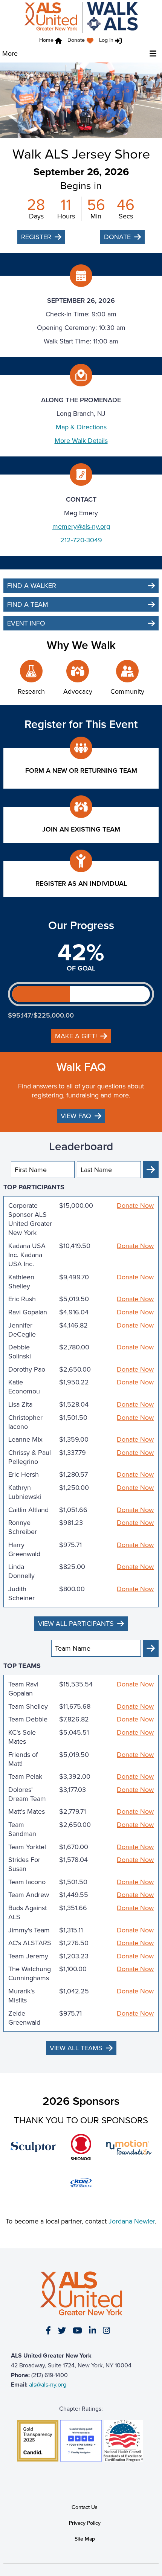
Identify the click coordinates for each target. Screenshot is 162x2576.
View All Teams (76, 2048)
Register (36, 237)
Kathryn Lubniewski (25, 1492)
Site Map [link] (85, 2539)
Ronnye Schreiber (23, 1527)
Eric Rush (22, 1299)
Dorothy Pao (27, 1369)
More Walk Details (81, 440)
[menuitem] (82, 41)
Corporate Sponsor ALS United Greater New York (30, 1219)
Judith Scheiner (21, 1593)
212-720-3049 (81, 540)
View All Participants (76, 1623)
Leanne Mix (25, 1439)
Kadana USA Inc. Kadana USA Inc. (27, 1255)
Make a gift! (76, 1036)
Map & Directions (81, 427)
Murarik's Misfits (21, 1996)
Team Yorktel (27, 1847)
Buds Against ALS (28, 1912)
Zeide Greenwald (24, 2018)
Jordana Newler (132, 2221)
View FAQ (76, 1116)
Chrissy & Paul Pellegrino (30, 1457)
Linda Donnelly (21, 1571)
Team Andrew (29, 1895)
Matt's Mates (27, 1811)
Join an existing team (81, 829)
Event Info (26, 623)
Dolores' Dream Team (27, 1794)
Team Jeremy (28, 1956)
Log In (106, 40)
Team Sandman (22, 1829)
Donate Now (135, 1206)
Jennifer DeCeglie (22, 1330)
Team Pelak (25, 1776)
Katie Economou (24, 1387)
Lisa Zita (20, 1404)
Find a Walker (32, 585)
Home (46, 40)
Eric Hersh (24, 1474)
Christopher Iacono (25, 1422)
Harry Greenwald (24, 1549)
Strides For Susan (24, 1864)
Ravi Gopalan (28, 1312)
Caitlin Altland (28, 1510)
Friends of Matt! (23, 1759)
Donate (76, 40)
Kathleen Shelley (21, 1282)
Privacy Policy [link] (85, 2523)
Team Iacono (27, 1882)
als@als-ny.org (48, 2384)
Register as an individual (81, 883)
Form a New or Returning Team (81, 770)
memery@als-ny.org (81, 526)
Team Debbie (28, 1719)
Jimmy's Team (29, 1930)
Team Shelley (28, 1706)
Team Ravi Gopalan (23, 1689)
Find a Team (28, 604)
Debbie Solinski (20, 1352)
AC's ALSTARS (30, 1943)
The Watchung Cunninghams (30, 1973)
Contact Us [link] (85, 2507)
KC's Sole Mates (22, 1737)
